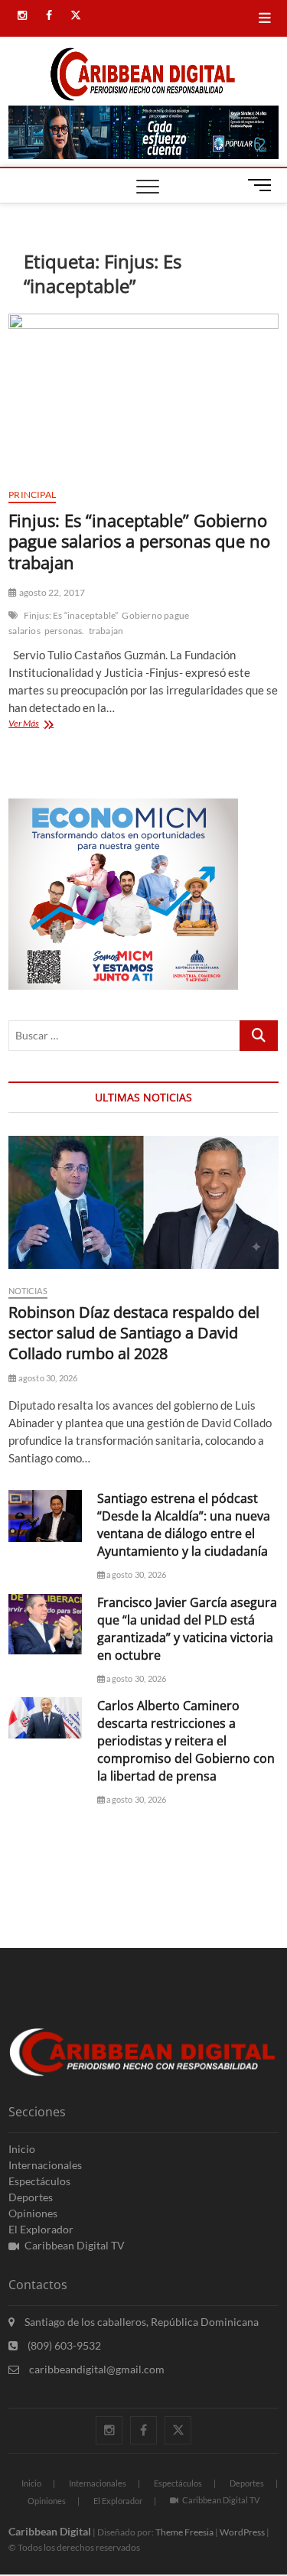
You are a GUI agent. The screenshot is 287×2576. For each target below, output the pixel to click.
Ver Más (48, 725)
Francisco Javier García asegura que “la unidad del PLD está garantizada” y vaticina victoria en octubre (187, 1629)
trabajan (106, 631)
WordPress (242, 2532)
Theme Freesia (184, 2532)
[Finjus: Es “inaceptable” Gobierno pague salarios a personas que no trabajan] (143, 395)
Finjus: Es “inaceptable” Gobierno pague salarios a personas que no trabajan (139, 542)
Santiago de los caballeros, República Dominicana (140, 2322)
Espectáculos (39, 2181)
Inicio (22, 2149)
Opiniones (33, 2213)
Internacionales (45, 2165)
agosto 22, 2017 (51, 592)
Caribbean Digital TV (75, 2245)
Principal (32, 494)
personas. (65, 631)
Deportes (31, 2197)
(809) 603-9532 (63, 2345)
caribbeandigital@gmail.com (96, 2369)
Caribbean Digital (50, 2531)
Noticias (28, 1291)
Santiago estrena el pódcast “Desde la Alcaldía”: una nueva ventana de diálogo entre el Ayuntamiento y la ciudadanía (184, 1525)
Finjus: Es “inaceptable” (71, 615)
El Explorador (41, 2229)
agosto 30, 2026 (47, 1378)
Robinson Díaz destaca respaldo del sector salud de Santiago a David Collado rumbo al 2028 (134, 1333)
